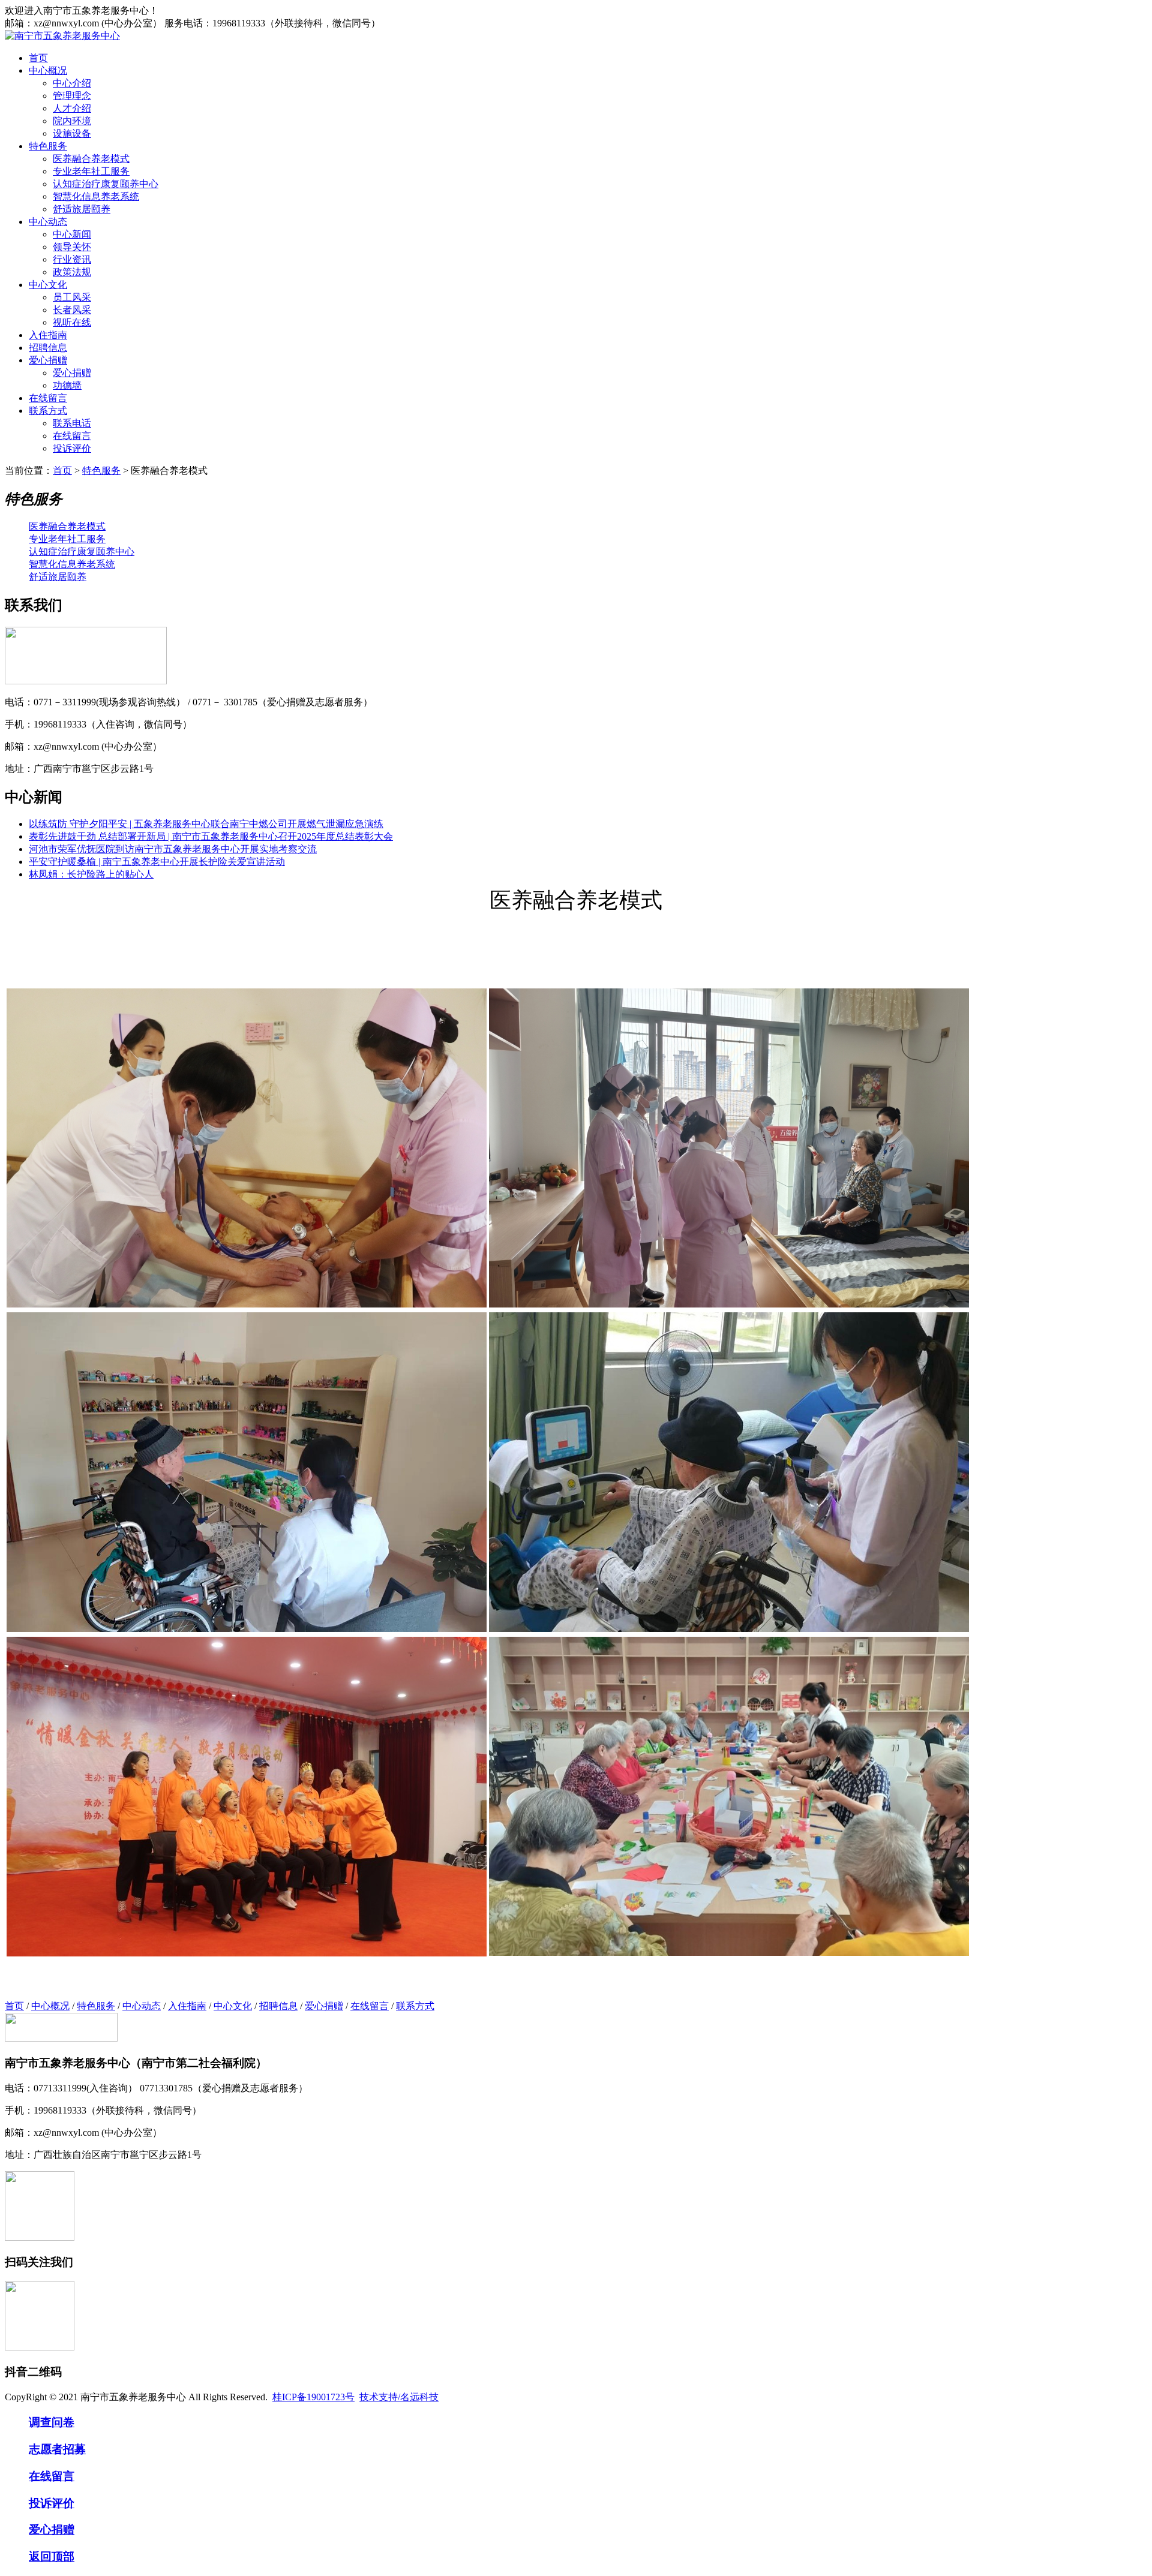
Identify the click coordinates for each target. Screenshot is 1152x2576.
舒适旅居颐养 (82, 209)
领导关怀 (72, 247)
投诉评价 (72, 448)
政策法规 (72, 272)
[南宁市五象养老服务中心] (62, 36)
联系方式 (48, 411)
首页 (38, 58)
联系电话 (72, 423)
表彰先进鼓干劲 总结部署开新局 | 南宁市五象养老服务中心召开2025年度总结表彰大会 (211, 836)
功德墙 (67, 385)
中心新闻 (72, 234)
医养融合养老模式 (91, 159)
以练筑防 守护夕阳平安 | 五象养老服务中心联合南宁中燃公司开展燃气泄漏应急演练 (206, 824)
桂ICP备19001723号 (313, 2397)
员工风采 (72, 297)
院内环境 (72, 121)
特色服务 (48, 146)
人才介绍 (72, 108)
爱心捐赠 (48, 360)
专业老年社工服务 (91, 171)
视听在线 (72, 322)
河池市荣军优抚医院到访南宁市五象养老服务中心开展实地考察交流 (173, 849)
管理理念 (72, 96)
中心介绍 (72, 83)
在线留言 (48, 398)
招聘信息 (48, 348)
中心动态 (48, 222)
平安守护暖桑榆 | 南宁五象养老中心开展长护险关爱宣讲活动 (157, 862)
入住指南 (48, 335)
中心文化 (48, 285)
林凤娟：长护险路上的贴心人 (91, 874)
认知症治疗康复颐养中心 (106, 184)
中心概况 (48, 70)
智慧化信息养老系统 (96, 196)
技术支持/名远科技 (399, 2397)
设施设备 (72, 133)
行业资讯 (72, 259)
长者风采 (72, 310)
